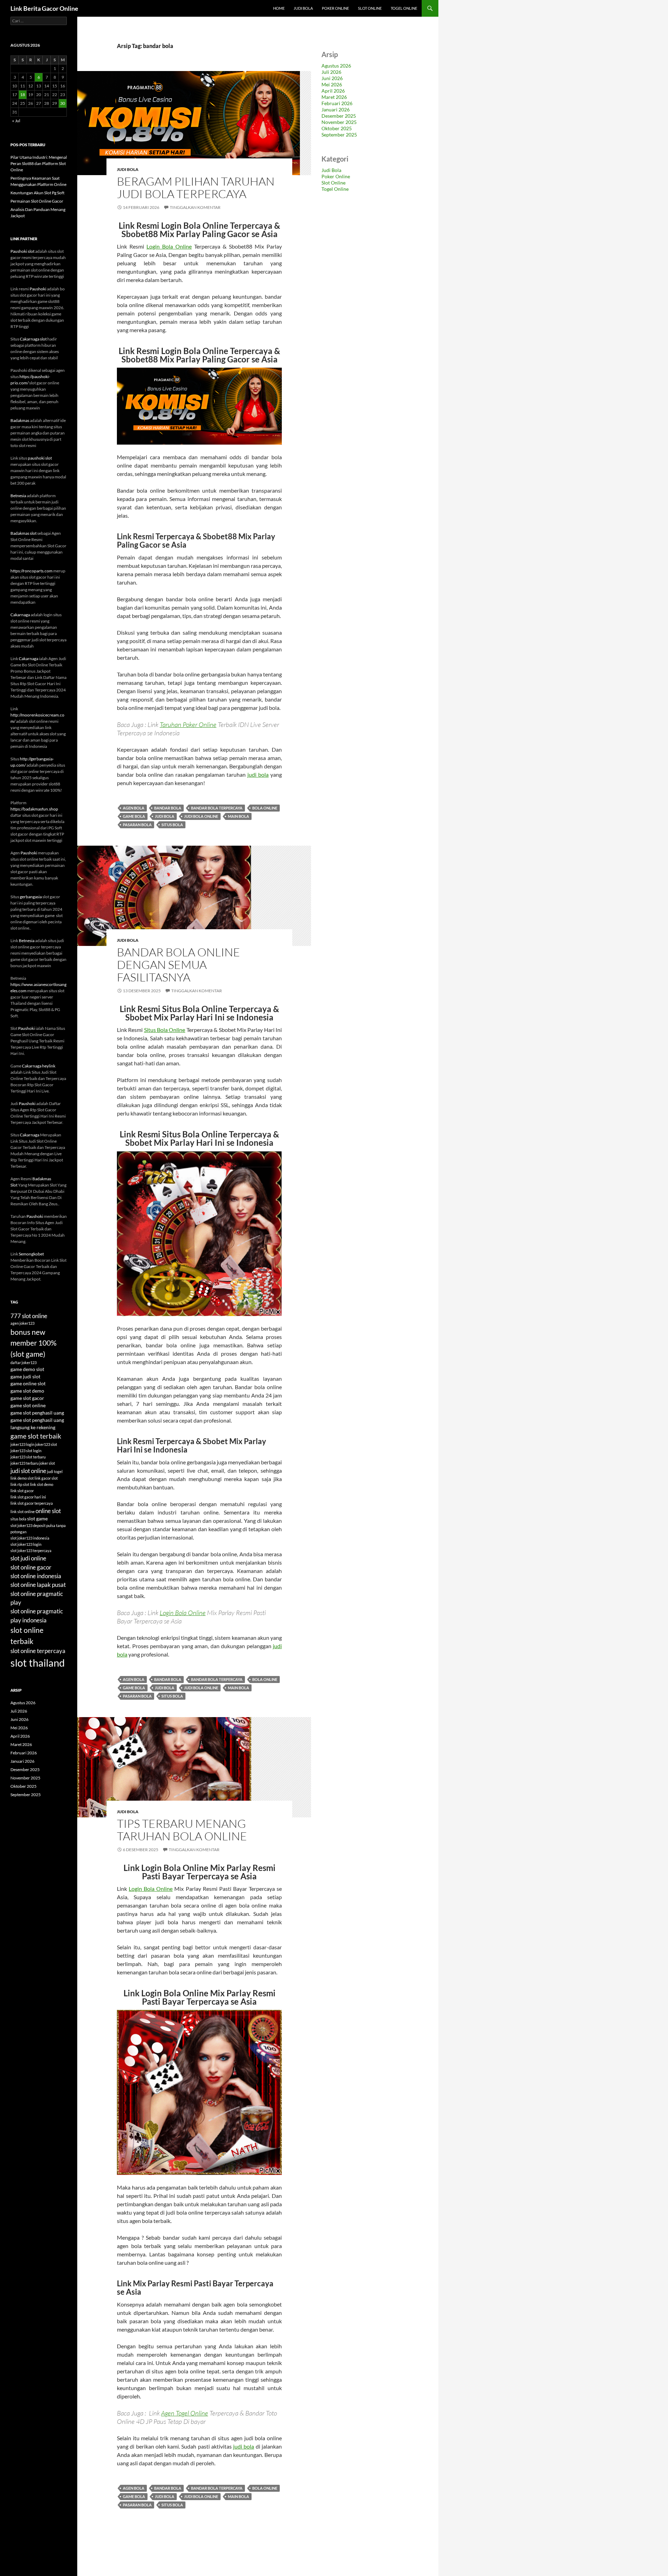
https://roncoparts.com (31, 571)
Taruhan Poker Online (188, 725)
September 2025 (339, 135)
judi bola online (201, 816)
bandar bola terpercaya (217, 808)
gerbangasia (31, 897)
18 (23, 95)
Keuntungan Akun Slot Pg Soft (37, 193)
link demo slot (22, 1478)
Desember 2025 (339, 116)
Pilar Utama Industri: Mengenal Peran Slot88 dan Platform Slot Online (39, 163)
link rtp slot (20, 1484)
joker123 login (22, 1444)
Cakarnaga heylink (39, 1066)
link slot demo (42, 1484)
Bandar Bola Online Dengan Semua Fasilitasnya (178, 965)
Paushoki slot (22, 251)
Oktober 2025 (337, 128)
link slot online (23, 1512)
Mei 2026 (332, 84)
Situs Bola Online (165, 1030)
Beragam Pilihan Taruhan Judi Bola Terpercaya (196, 187)
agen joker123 (22, 1323)
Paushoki (38, 289)
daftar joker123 (23, 1363)
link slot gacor (22, 1491)
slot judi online (28, 1558)
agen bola (134, 808)
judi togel (55, 1471)
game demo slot (27, 1369)
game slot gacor (27, 1398)
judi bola (258, 774)
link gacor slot (46, 1478)
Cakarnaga (20, 615)
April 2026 (333, 91)
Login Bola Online (169, 246)
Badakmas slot (23, 533)
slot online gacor (31, 1567)
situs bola (172, 825)
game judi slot (25, 1376)
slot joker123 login (26, 1544)
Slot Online (370, 8)
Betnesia (18, 496)
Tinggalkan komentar (195, 207)
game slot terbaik (36, 1436)
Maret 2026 (334, 97)
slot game (37, 1518)
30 (63, 103)
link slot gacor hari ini (28, 1497)
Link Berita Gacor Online (44, 8)
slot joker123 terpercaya (31, 1551)
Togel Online (404, 8)
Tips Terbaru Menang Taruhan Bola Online (182, 1830)
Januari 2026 (336, 109)
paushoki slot (40, 458)
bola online (265, 808)
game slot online (28, 1405)
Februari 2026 (337, 103)
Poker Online (335, 8)
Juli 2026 (331, 72)
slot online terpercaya (38, 1651)
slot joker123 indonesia (30, 1538)
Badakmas (20, 420)
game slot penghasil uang (37, 1413)
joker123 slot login (26, 1451)
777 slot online (29, 1316)
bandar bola (168, 808)
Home (279, 8)
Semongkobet (31, 1254)
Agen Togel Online (185, 2413)
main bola (238, 816)
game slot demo (27, 1391)
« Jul (16, 121)
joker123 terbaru (25, 1463)
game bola (134, 816)
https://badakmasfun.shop (34, 809)
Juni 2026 (332, 78)
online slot (48, 1511)
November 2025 (339, 122)
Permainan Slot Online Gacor (37, 201)
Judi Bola (303, 8)
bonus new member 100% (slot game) (34, 1343)
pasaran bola (137, 825)
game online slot (28, 1383)
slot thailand (38, 1663)
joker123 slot (46, 1444)
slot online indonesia (36, 1576)
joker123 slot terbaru (28, 1457)
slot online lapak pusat (38, 1585)
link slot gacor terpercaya (32, 1503)
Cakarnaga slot (33, 339)
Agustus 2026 (336, 66)
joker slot (47, 1463)
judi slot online (28, 1471)
